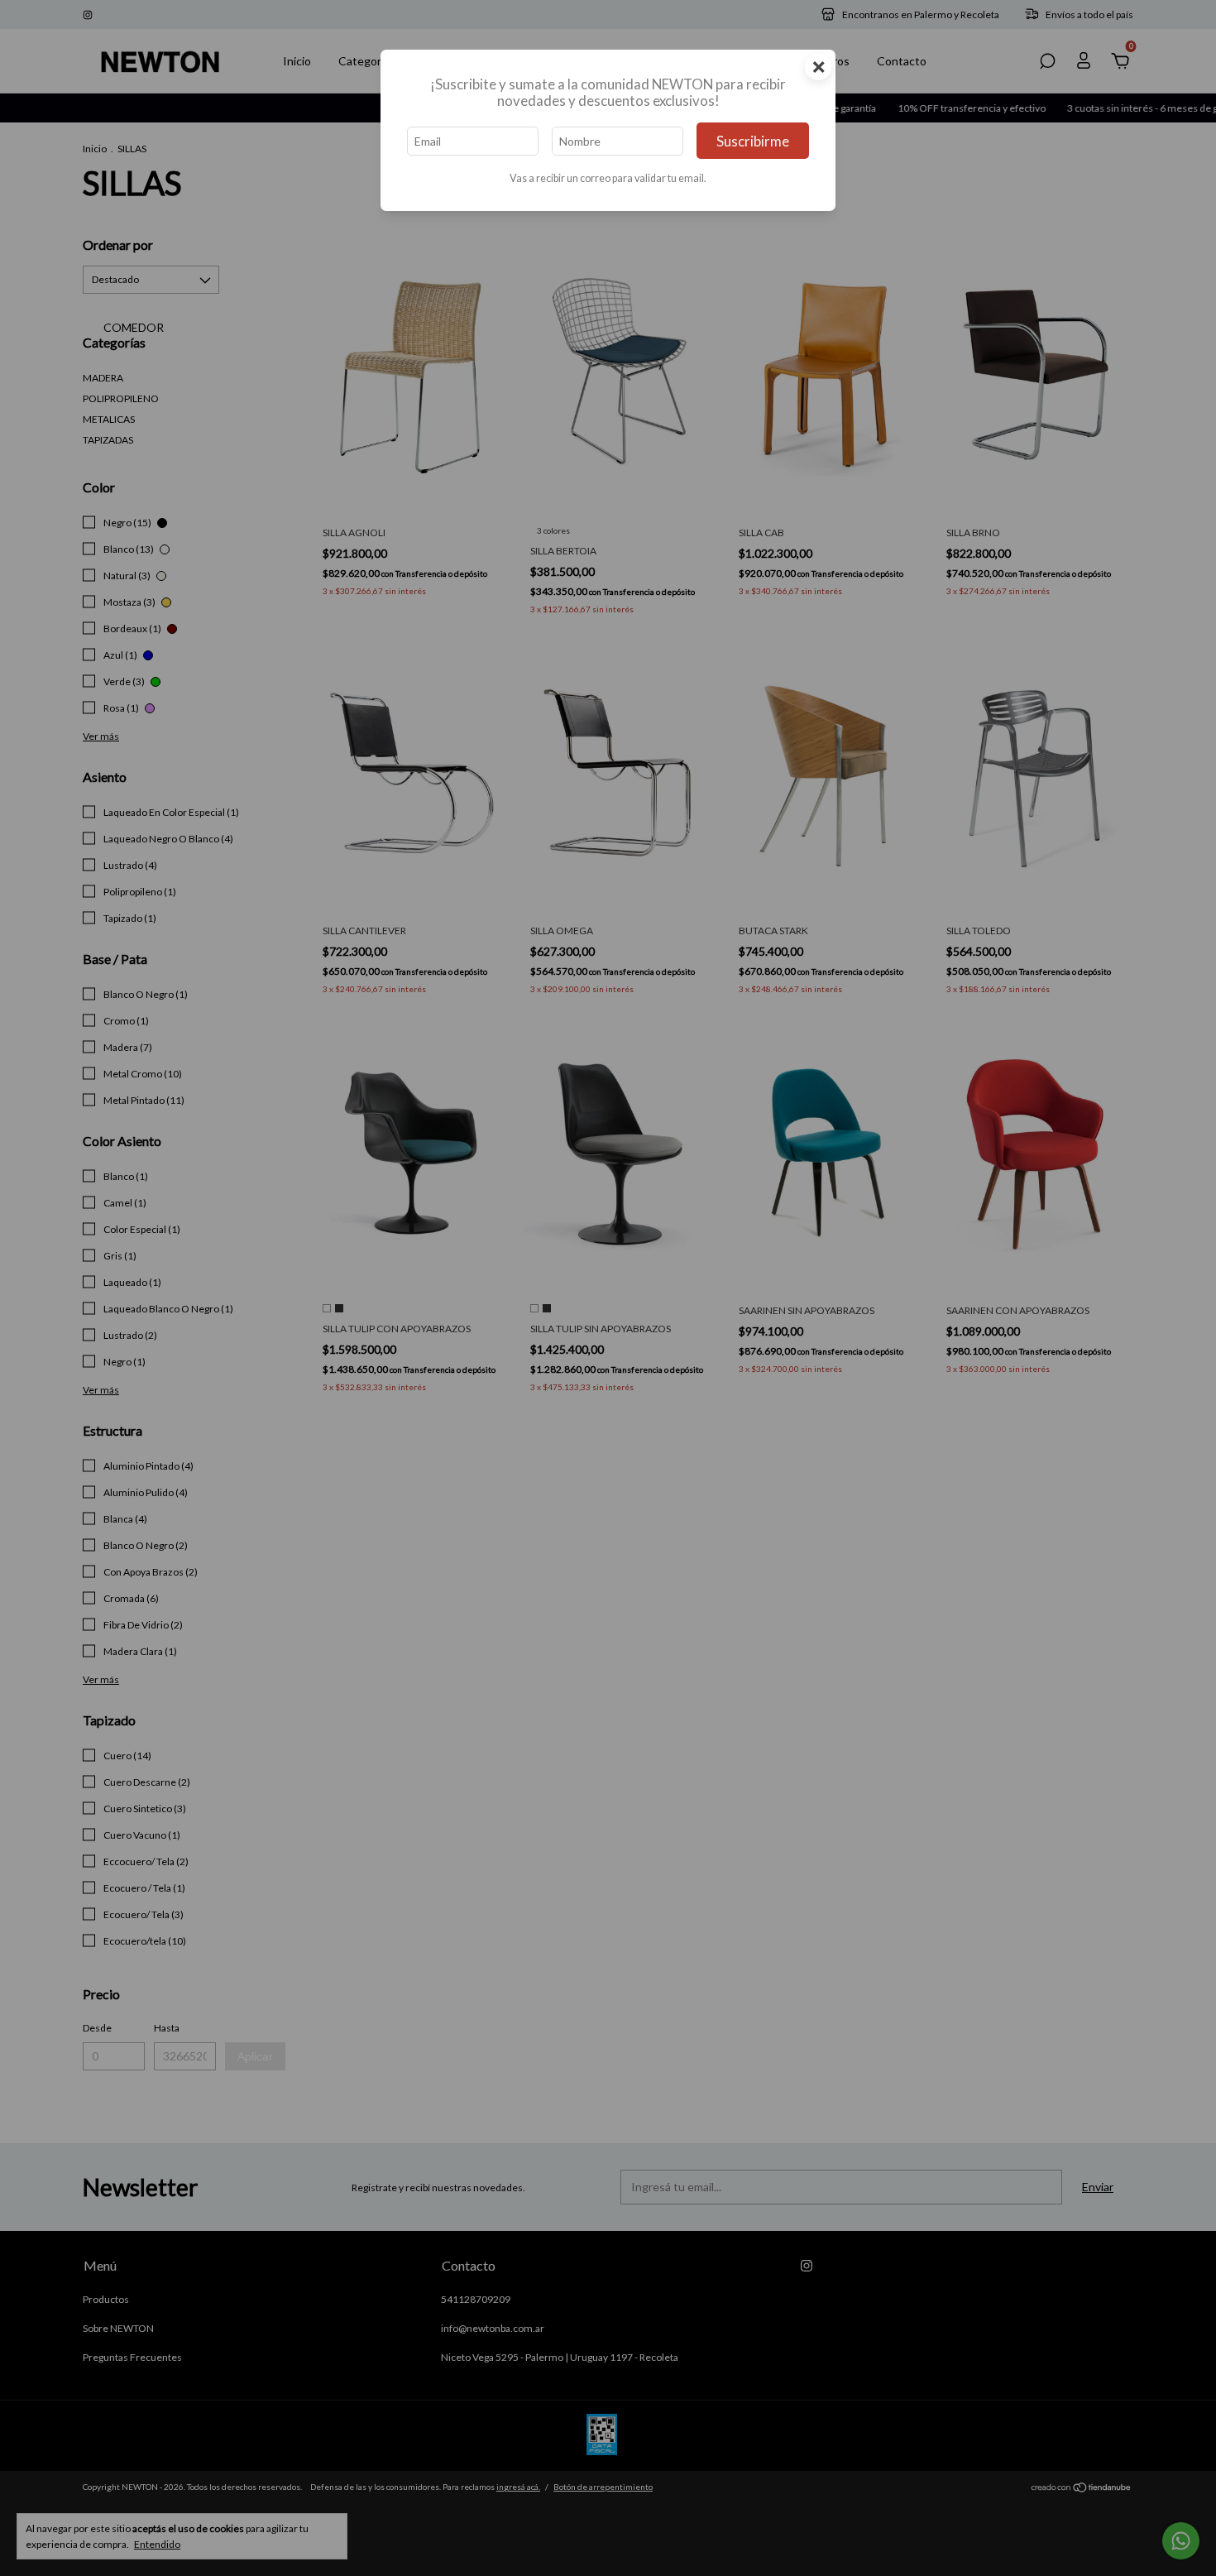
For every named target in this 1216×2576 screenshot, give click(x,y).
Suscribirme (753, 141)
